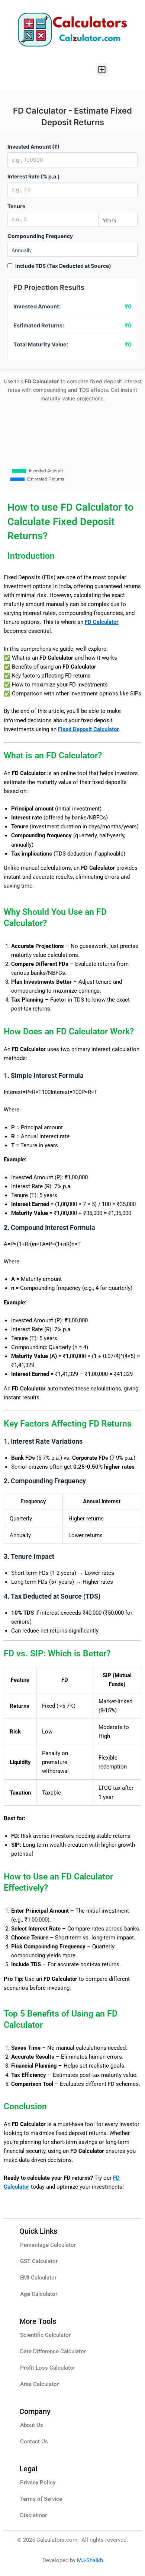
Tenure (16, 206)
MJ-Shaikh (90, 2560)
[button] (102, 69)
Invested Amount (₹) (33, 147)
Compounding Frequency (40, 236)
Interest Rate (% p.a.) (34, 176)
